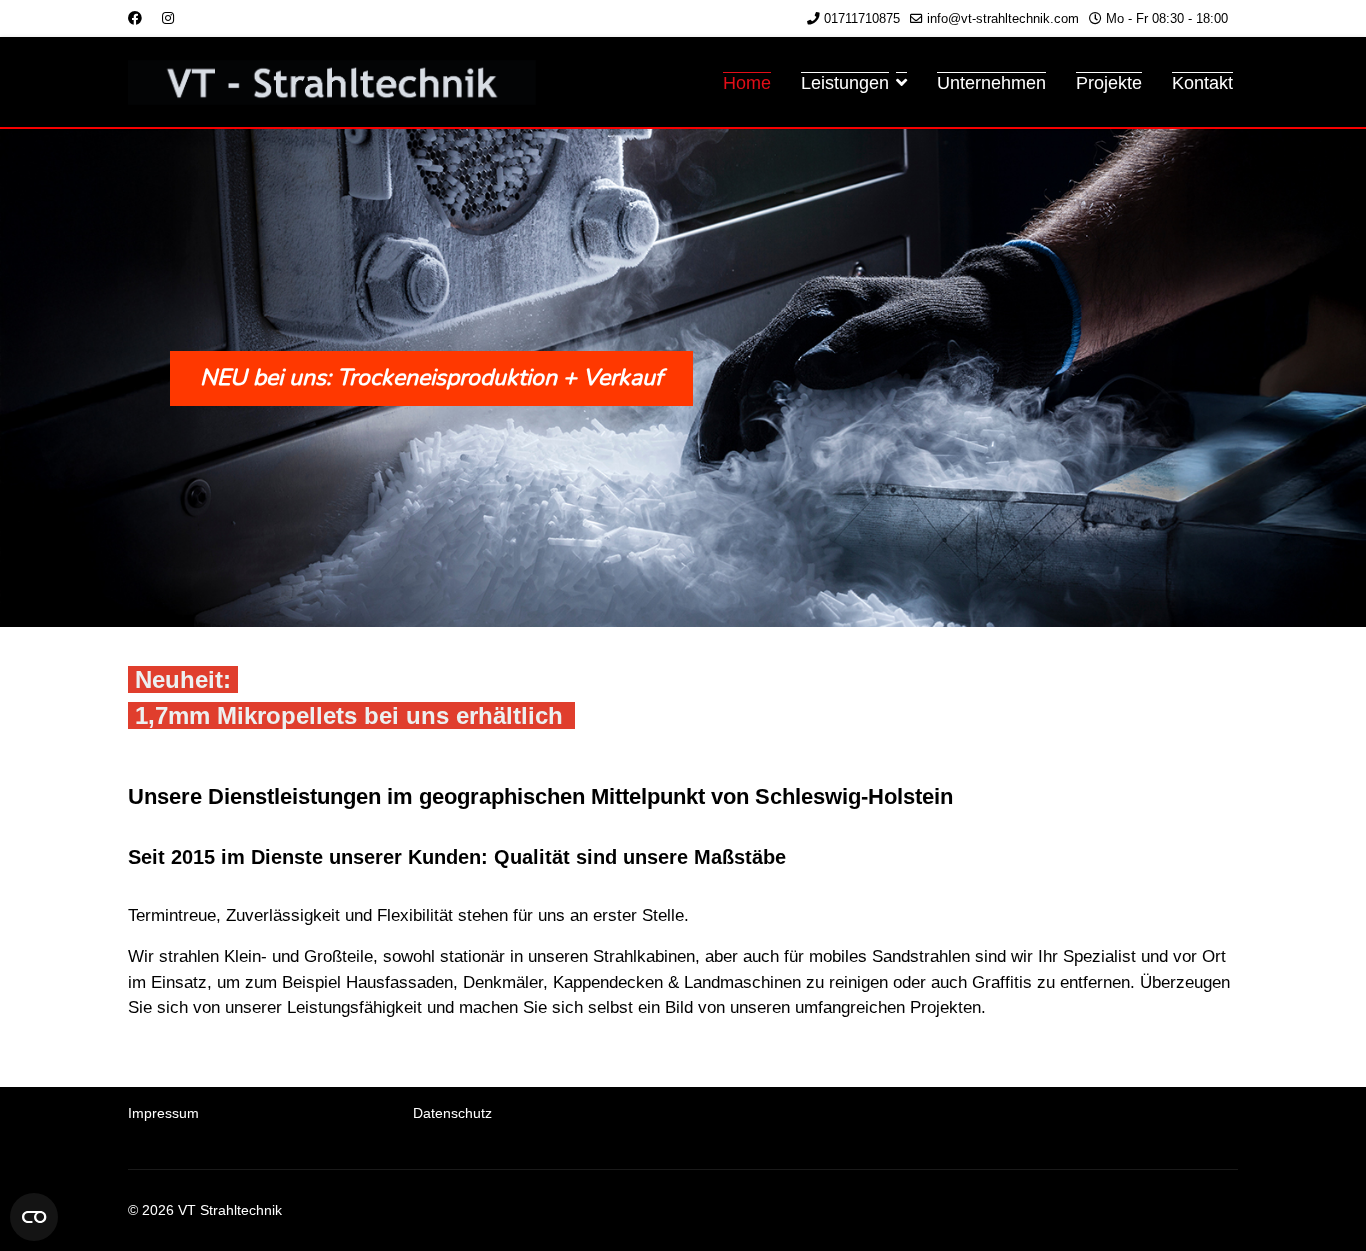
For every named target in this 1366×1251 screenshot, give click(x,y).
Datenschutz (452, 1113)
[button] (683, 378)
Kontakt (1202, 83)
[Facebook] (135, 18)
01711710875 (862, 19)
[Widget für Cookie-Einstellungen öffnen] (34, 1217)
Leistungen (845, 83)
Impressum (163, 1113)
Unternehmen (991, 83)
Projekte (1109, 83)
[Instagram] (168, 18)
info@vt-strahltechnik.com (1003, 19)
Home (747, 83)
